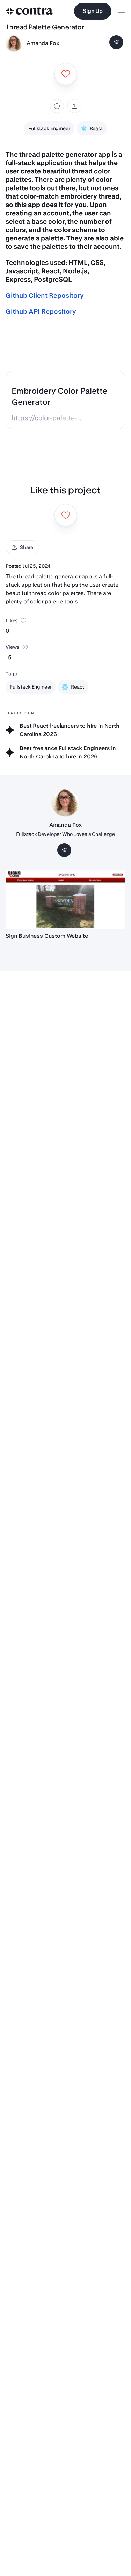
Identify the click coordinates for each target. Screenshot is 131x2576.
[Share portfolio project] (74, 106)
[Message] (116, 42)
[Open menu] (121, 11)
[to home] (29, 11)
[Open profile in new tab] (14, 43)
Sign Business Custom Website (47, 936)
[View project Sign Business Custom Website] (65, 900)
